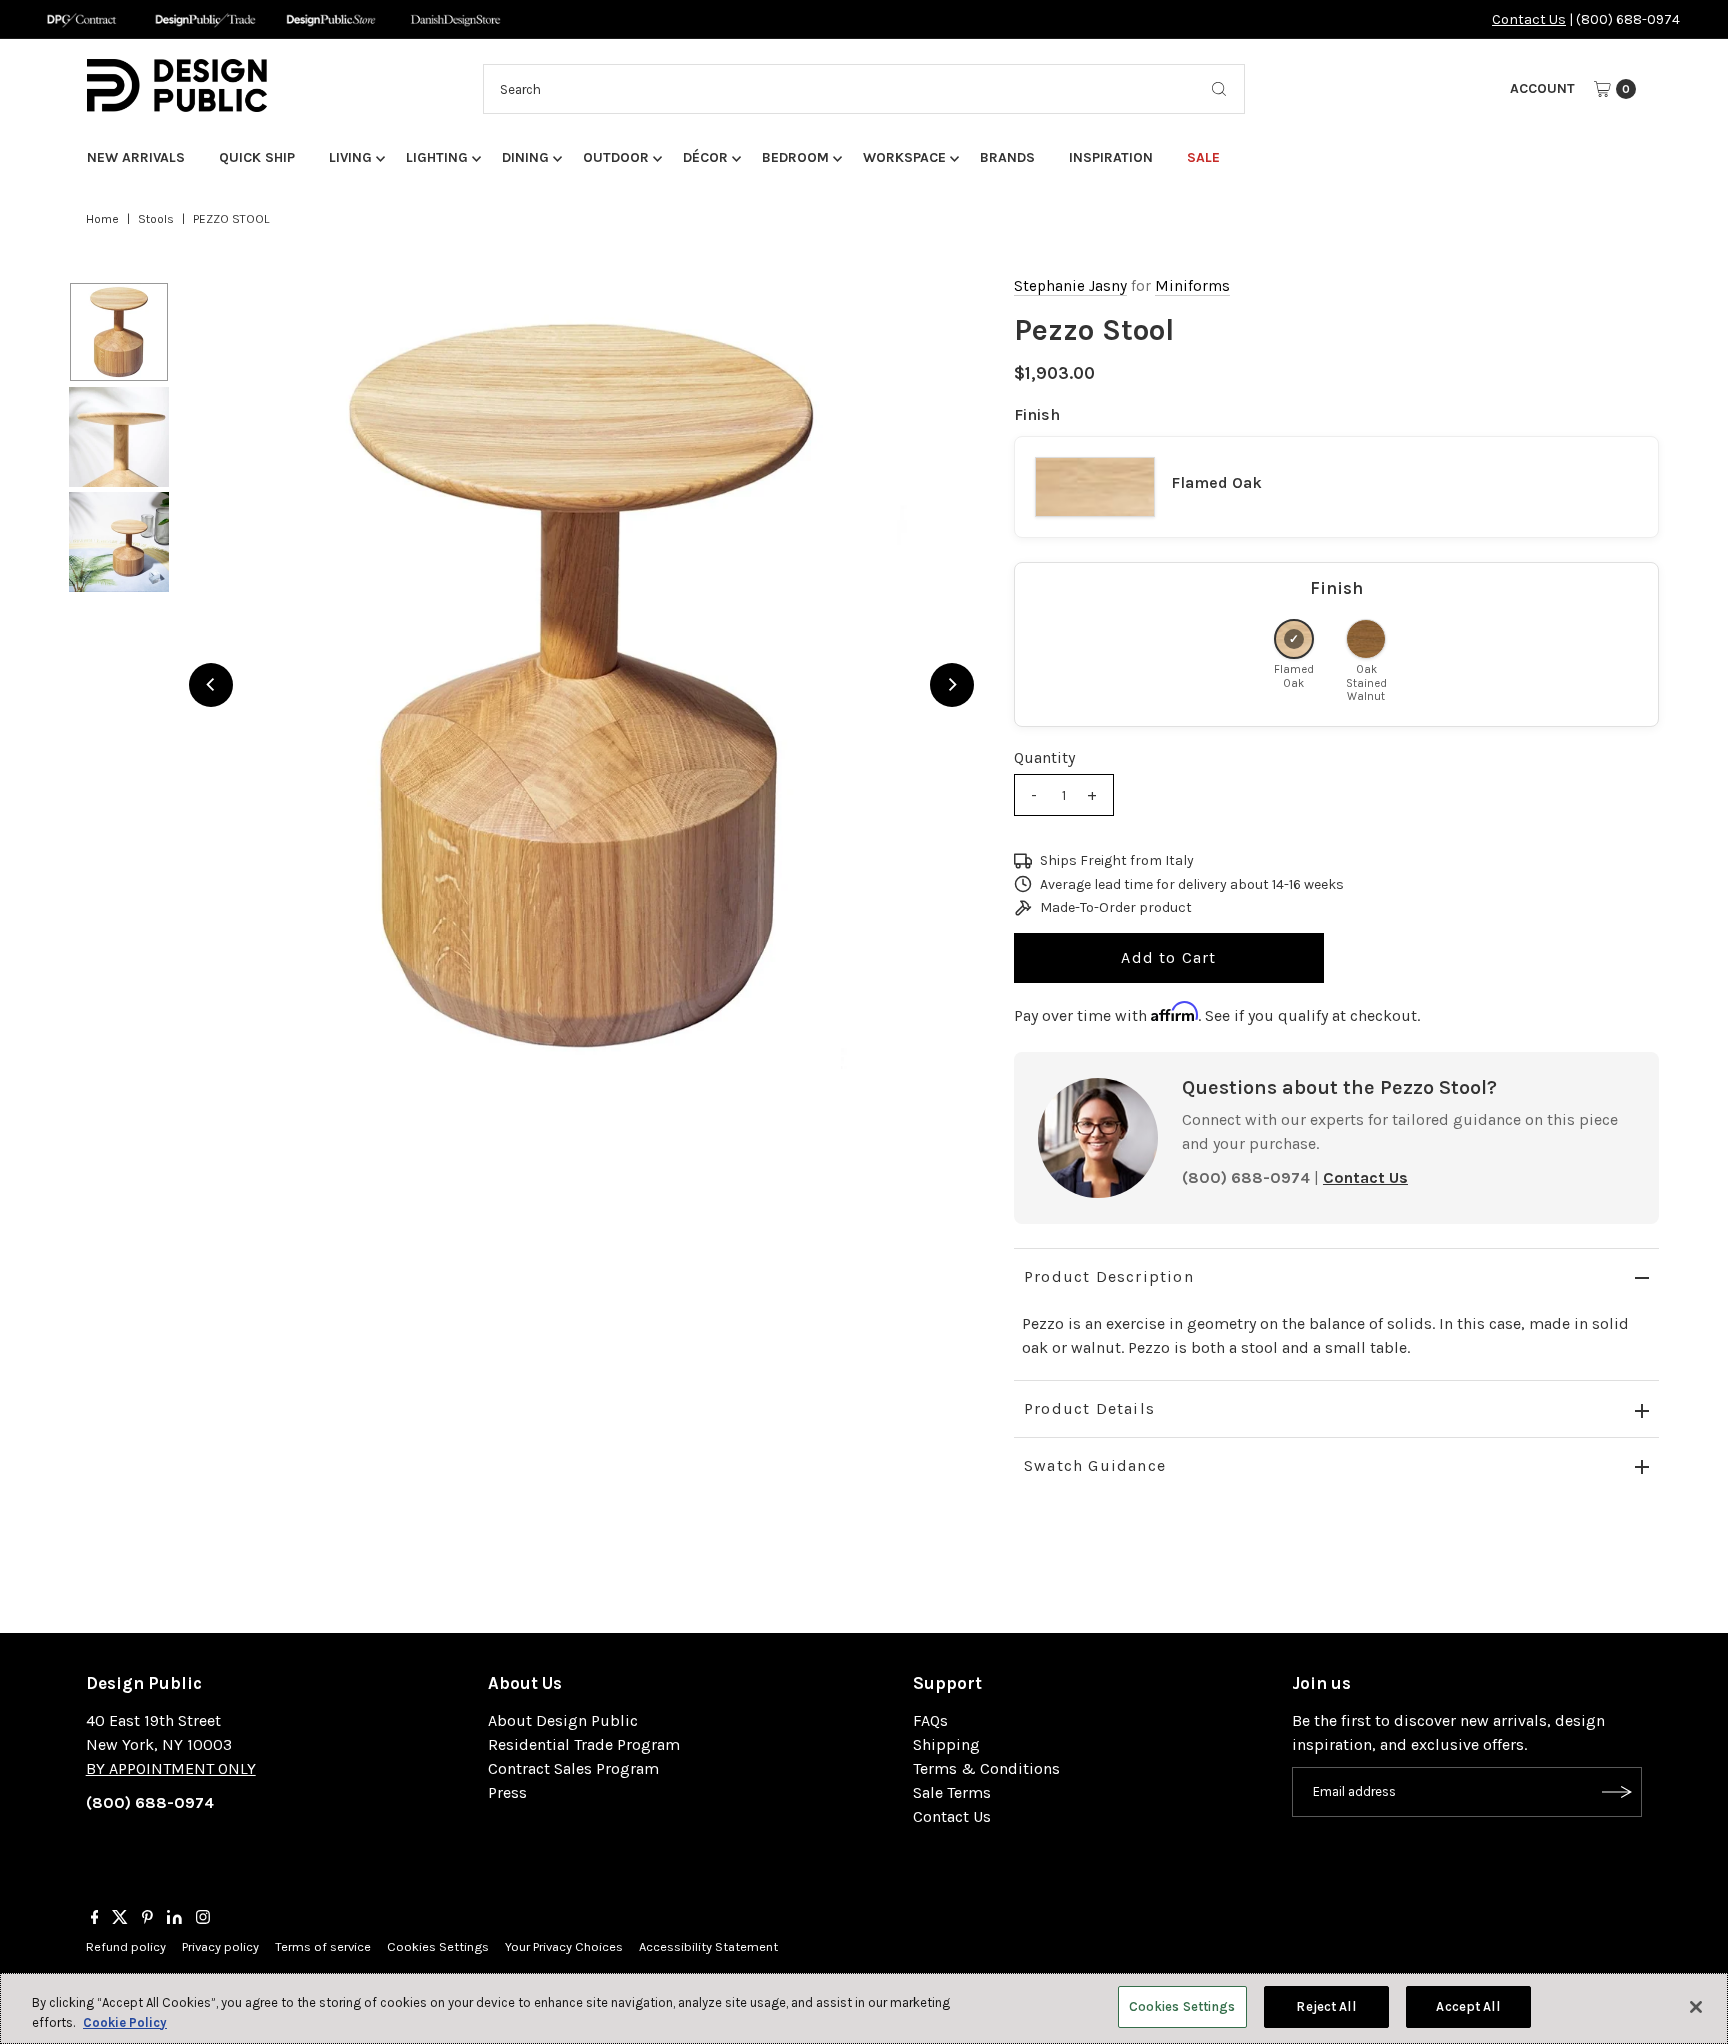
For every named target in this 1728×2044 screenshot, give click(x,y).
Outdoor (616, 157)
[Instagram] (203, 1919)
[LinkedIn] (174, 1919)
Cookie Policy (125, 2022)
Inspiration (1111, 157)
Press (507, 1792)
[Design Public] (330, 19)
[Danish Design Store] (455, 19)
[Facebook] (95, 1919)
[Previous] (211, 685)
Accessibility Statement (708, 1946)
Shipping (946, 1744)
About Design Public (563, 1720)
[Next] (952, 685)
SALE (1203, 157)
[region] (581, 684)
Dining (525, 157)
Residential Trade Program (584, 1744)
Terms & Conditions (986, 1768)
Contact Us (1529, 19)
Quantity (1044, 757)
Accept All (1467, 2006)
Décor (705, 157)
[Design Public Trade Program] (205, 19)
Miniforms (1192, 286)
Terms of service (323, 1946)
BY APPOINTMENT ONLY (171, 1768)
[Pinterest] (147, 1919)
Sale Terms (952, 1792)
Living (350, 157)
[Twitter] (120, 1919)
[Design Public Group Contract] (80, 19)
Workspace (904, 157)
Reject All (1325, 2006)
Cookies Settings (438, 1946)
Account (1542, 88)
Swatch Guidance (1095, 1465)
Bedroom (795, 157)
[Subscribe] (1617, 1792)
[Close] (1696, 2007)
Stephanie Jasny (1070, 286)
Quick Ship (257, 157)
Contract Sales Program (573, 1768)
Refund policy (126, 1946)
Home (102, 219)
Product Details (1089, 1408)
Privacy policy (220, 1946)
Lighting (437, 157)
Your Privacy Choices (564, 1946)
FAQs (930, 1720)
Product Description (1109, 1276)
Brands (1007, 157)
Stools (156, 219)
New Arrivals (136, 157)
